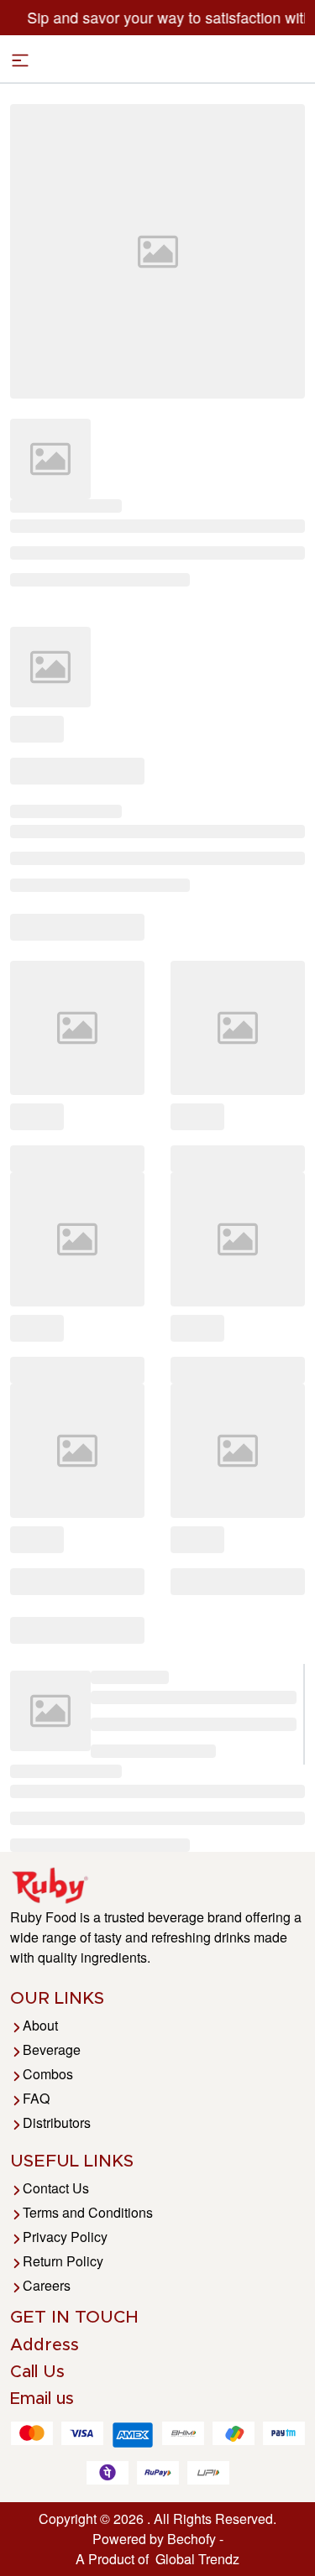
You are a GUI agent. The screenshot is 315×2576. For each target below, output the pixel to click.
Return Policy (63, 2261)
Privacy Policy (65, 2237)
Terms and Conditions (88, 2212)
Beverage (52, 2049)
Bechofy (192, 2539)
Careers (47, 2285)
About (40, 2025)
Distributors (57, 2122)
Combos (48, 2074)
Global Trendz (194, 2559)
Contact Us (56, 2188)
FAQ (36, 2098)
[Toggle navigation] (20, 60)
